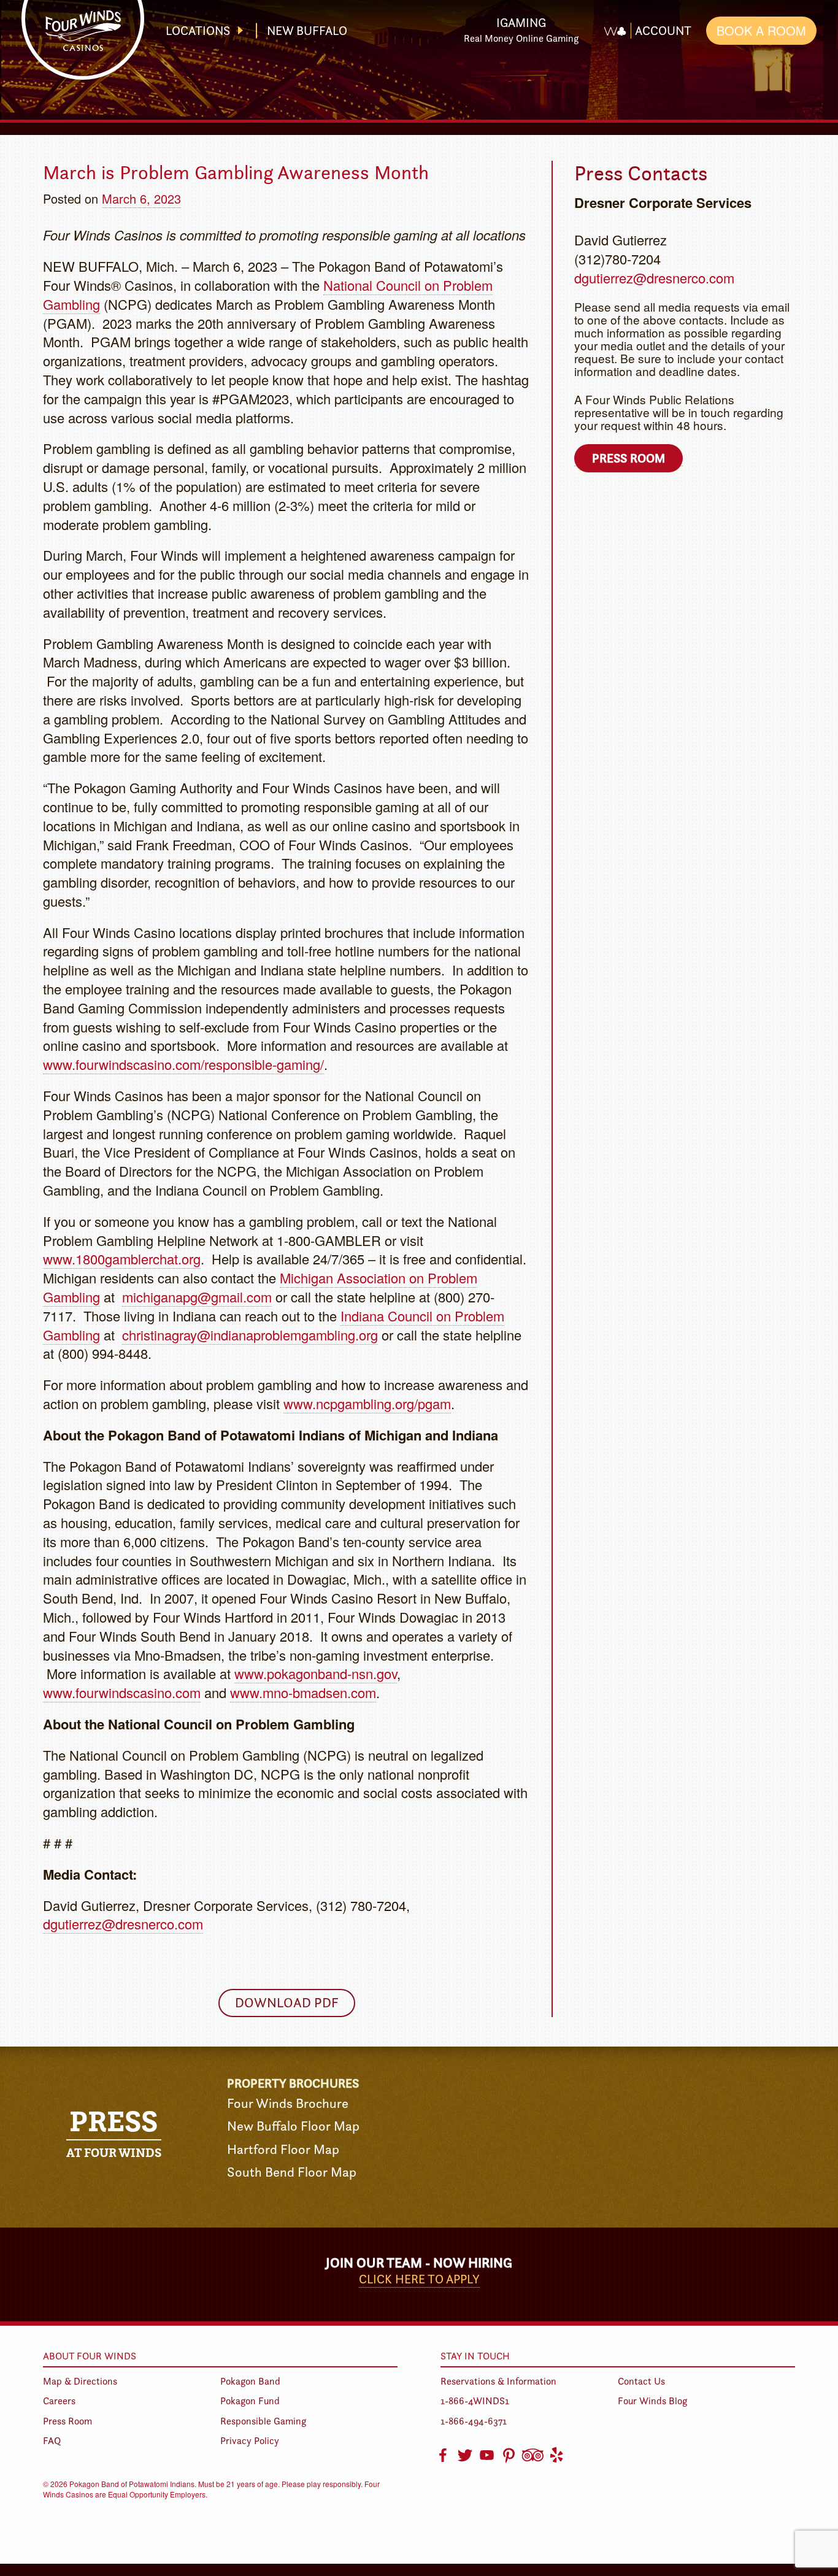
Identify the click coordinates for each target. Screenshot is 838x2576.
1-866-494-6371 (474, 2421)
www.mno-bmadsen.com (303, 1692)
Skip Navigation (429, 21)
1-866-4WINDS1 (475, 2401)
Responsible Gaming (263, 2421)
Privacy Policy (250, 2441)
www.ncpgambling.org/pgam (367, 1403)
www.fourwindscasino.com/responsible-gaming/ (183, 1064)
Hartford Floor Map (283, 2149)
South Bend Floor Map (292, 2172)
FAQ (52, 2441)
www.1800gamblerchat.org (122, 1259)
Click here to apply (419, 2279)
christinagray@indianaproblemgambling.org (250, 1335)
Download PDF (287, 2003)
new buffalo (307, 31)
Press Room (628, 458)
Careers (59, 2401)
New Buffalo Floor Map (293, 2126)
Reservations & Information (498, 2381)
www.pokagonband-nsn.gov (316, 1673)
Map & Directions (80, 2381)
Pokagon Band (250, 2381)
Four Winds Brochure (288, 2103)
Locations (198, 31)
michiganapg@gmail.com (197, 1297)
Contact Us (641, 2381)
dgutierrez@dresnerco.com (123, 1924)
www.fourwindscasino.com (122, 1692)
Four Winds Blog (652, 2401)
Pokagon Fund (250, 2401)
